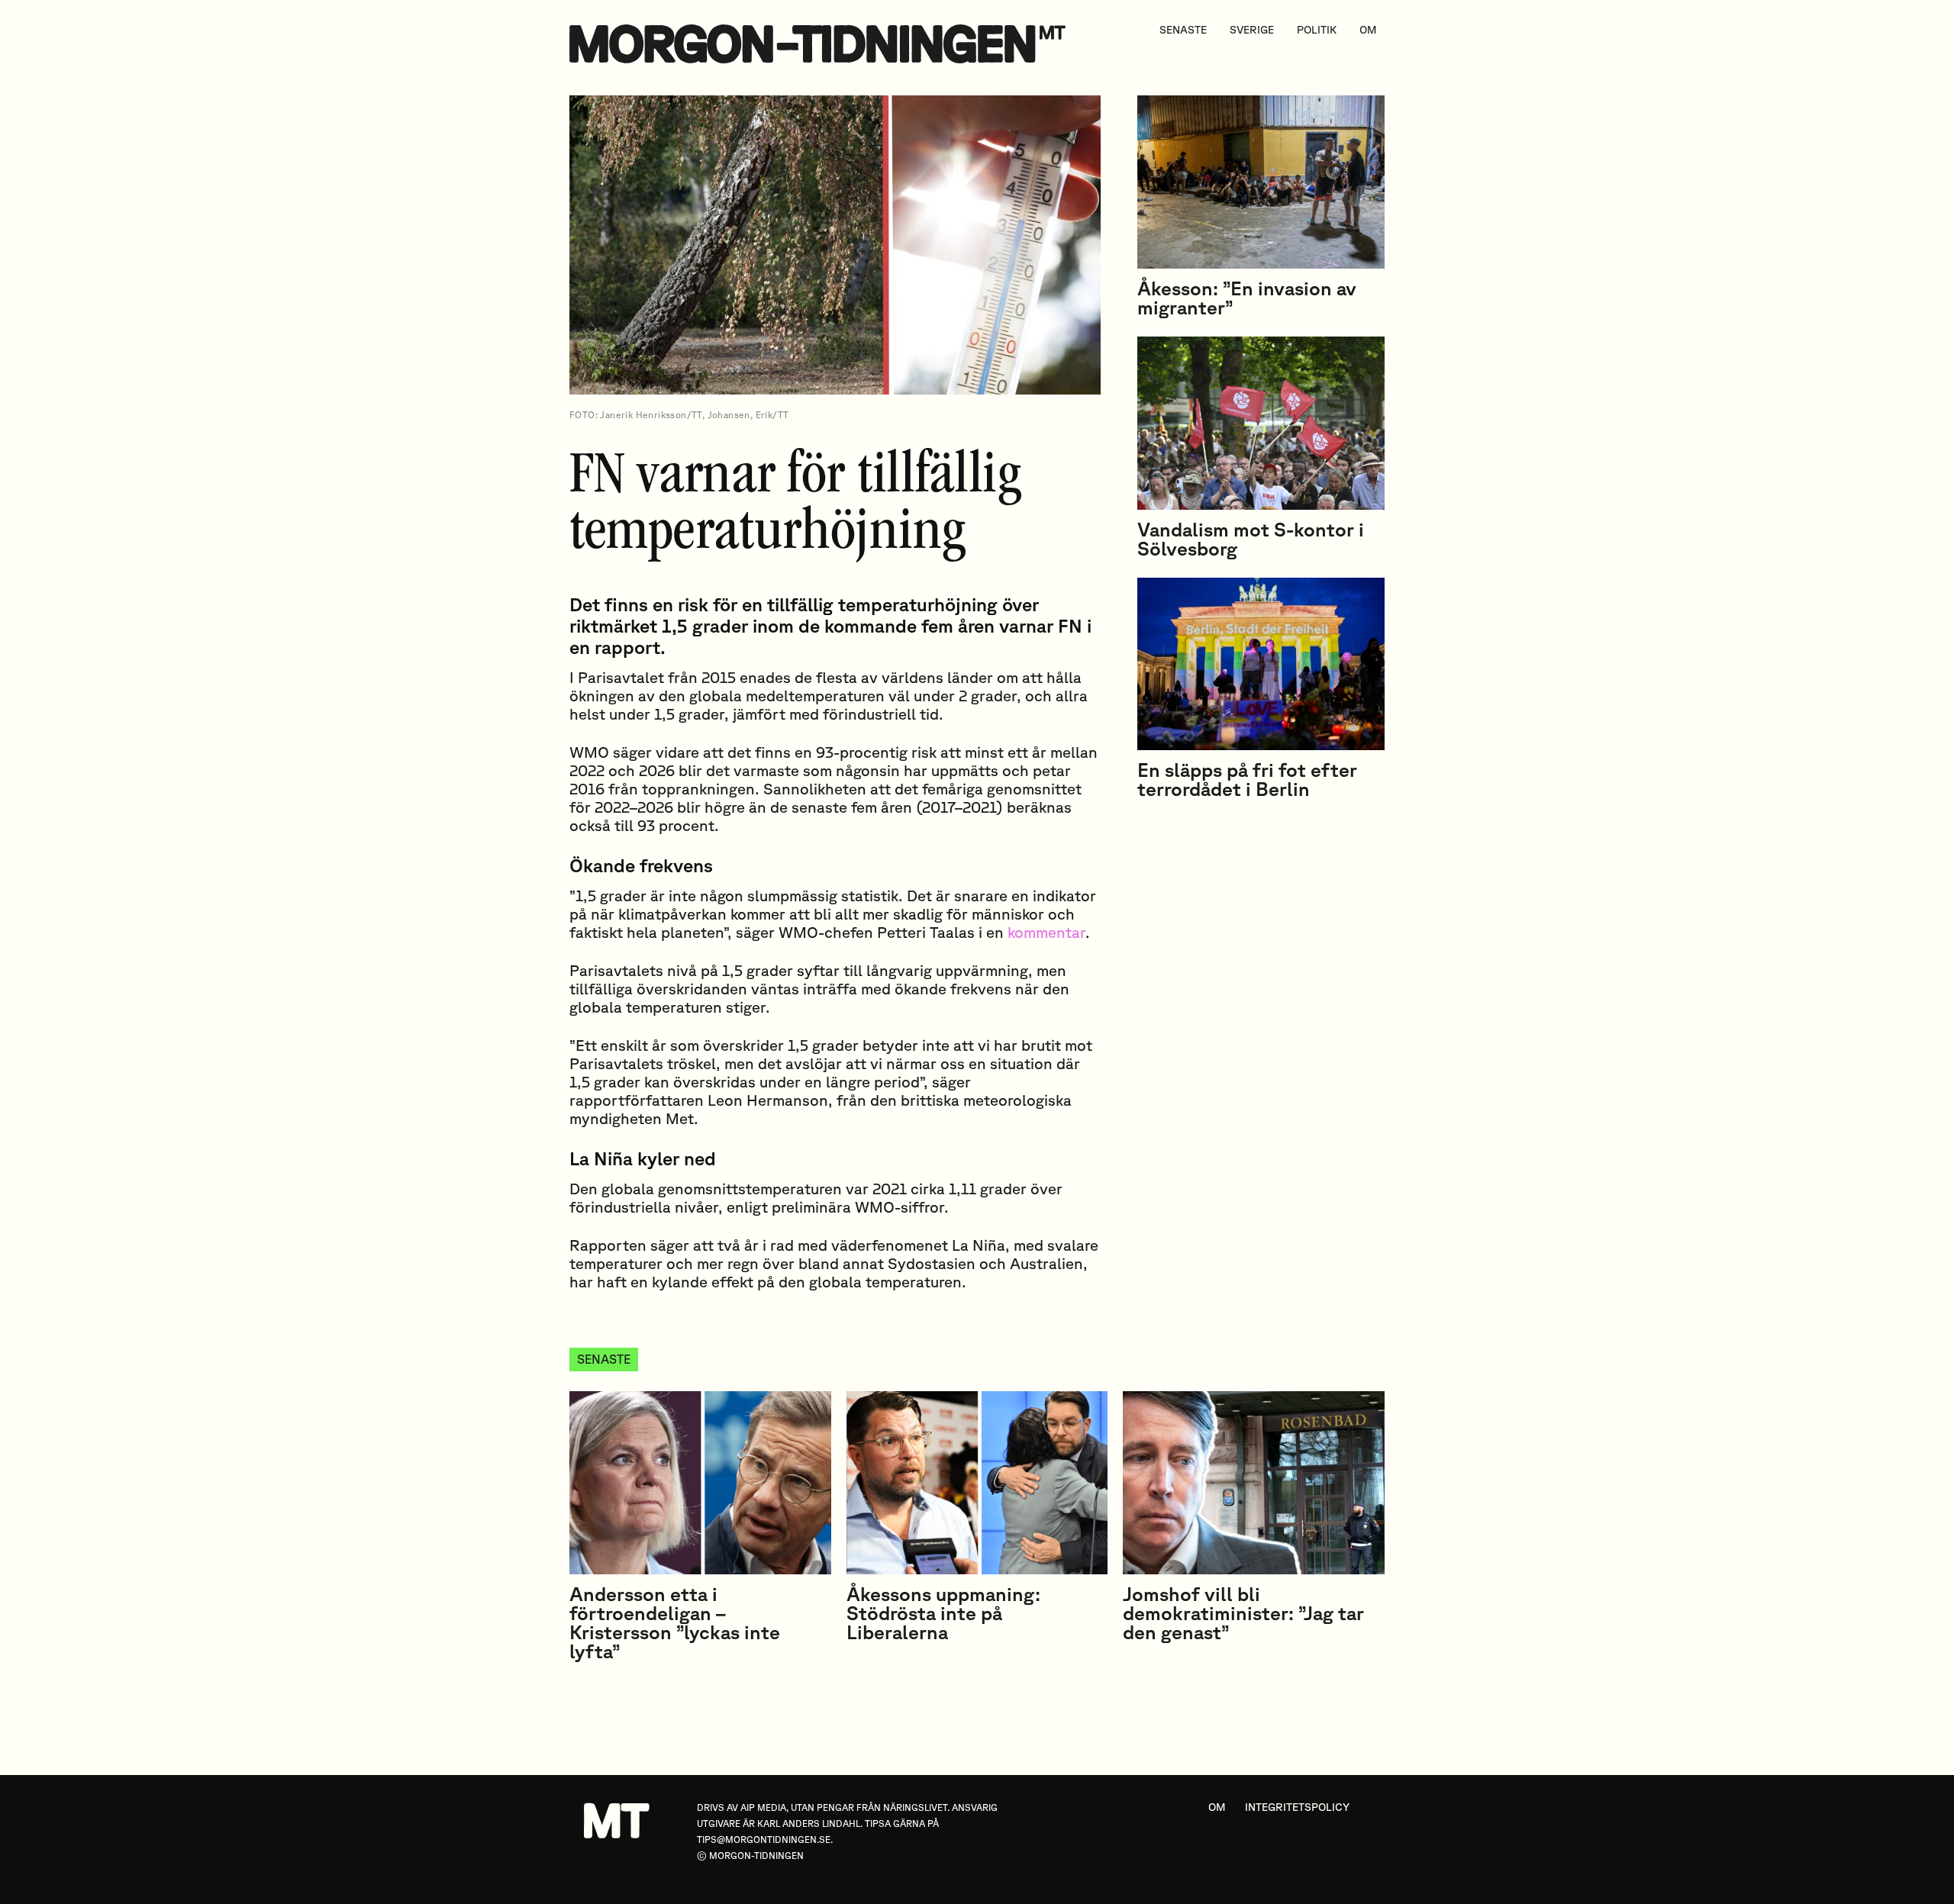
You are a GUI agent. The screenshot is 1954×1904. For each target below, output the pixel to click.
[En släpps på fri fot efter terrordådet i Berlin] (1261, 664)
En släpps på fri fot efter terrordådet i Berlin (1247, 779)
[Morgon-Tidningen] (821, 44)
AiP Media (763, 1807)
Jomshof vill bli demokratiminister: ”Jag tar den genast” (1243, 1613)
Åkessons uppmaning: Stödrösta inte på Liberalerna (943, 1613)
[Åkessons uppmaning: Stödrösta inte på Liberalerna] (977, 1483)
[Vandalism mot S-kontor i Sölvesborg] (1261, 423)
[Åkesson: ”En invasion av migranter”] (1261, 182)
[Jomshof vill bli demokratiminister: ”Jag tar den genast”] (1254, 1483)
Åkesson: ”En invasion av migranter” (1247, 298)
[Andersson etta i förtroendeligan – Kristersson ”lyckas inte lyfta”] (700, 1483)
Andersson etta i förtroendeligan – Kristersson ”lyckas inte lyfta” (675, 1622)
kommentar (1046, 932)
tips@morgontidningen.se (764, 1840)
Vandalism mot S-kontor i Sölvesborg (1251, 539)
